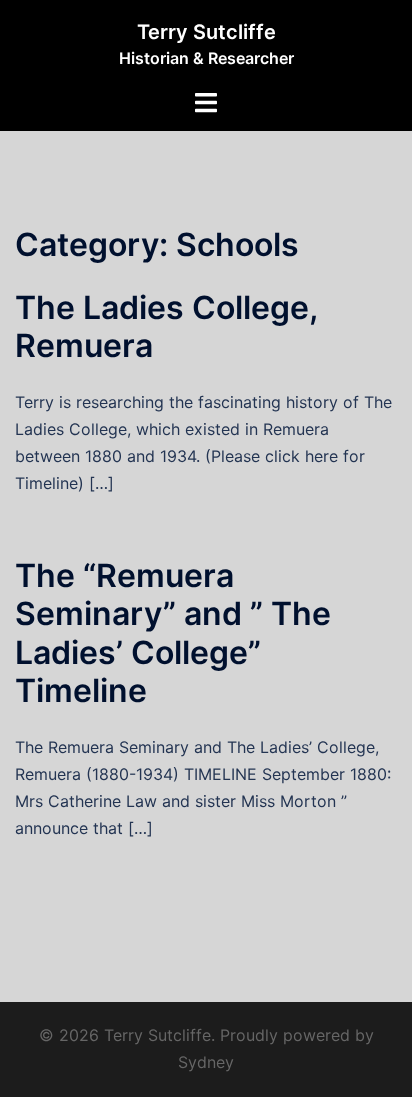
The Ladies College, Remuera (166, 326)
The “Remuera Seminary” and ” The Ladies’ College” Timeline (173, 633)
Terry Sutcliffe (206, 32)
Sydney (206, 1062)
